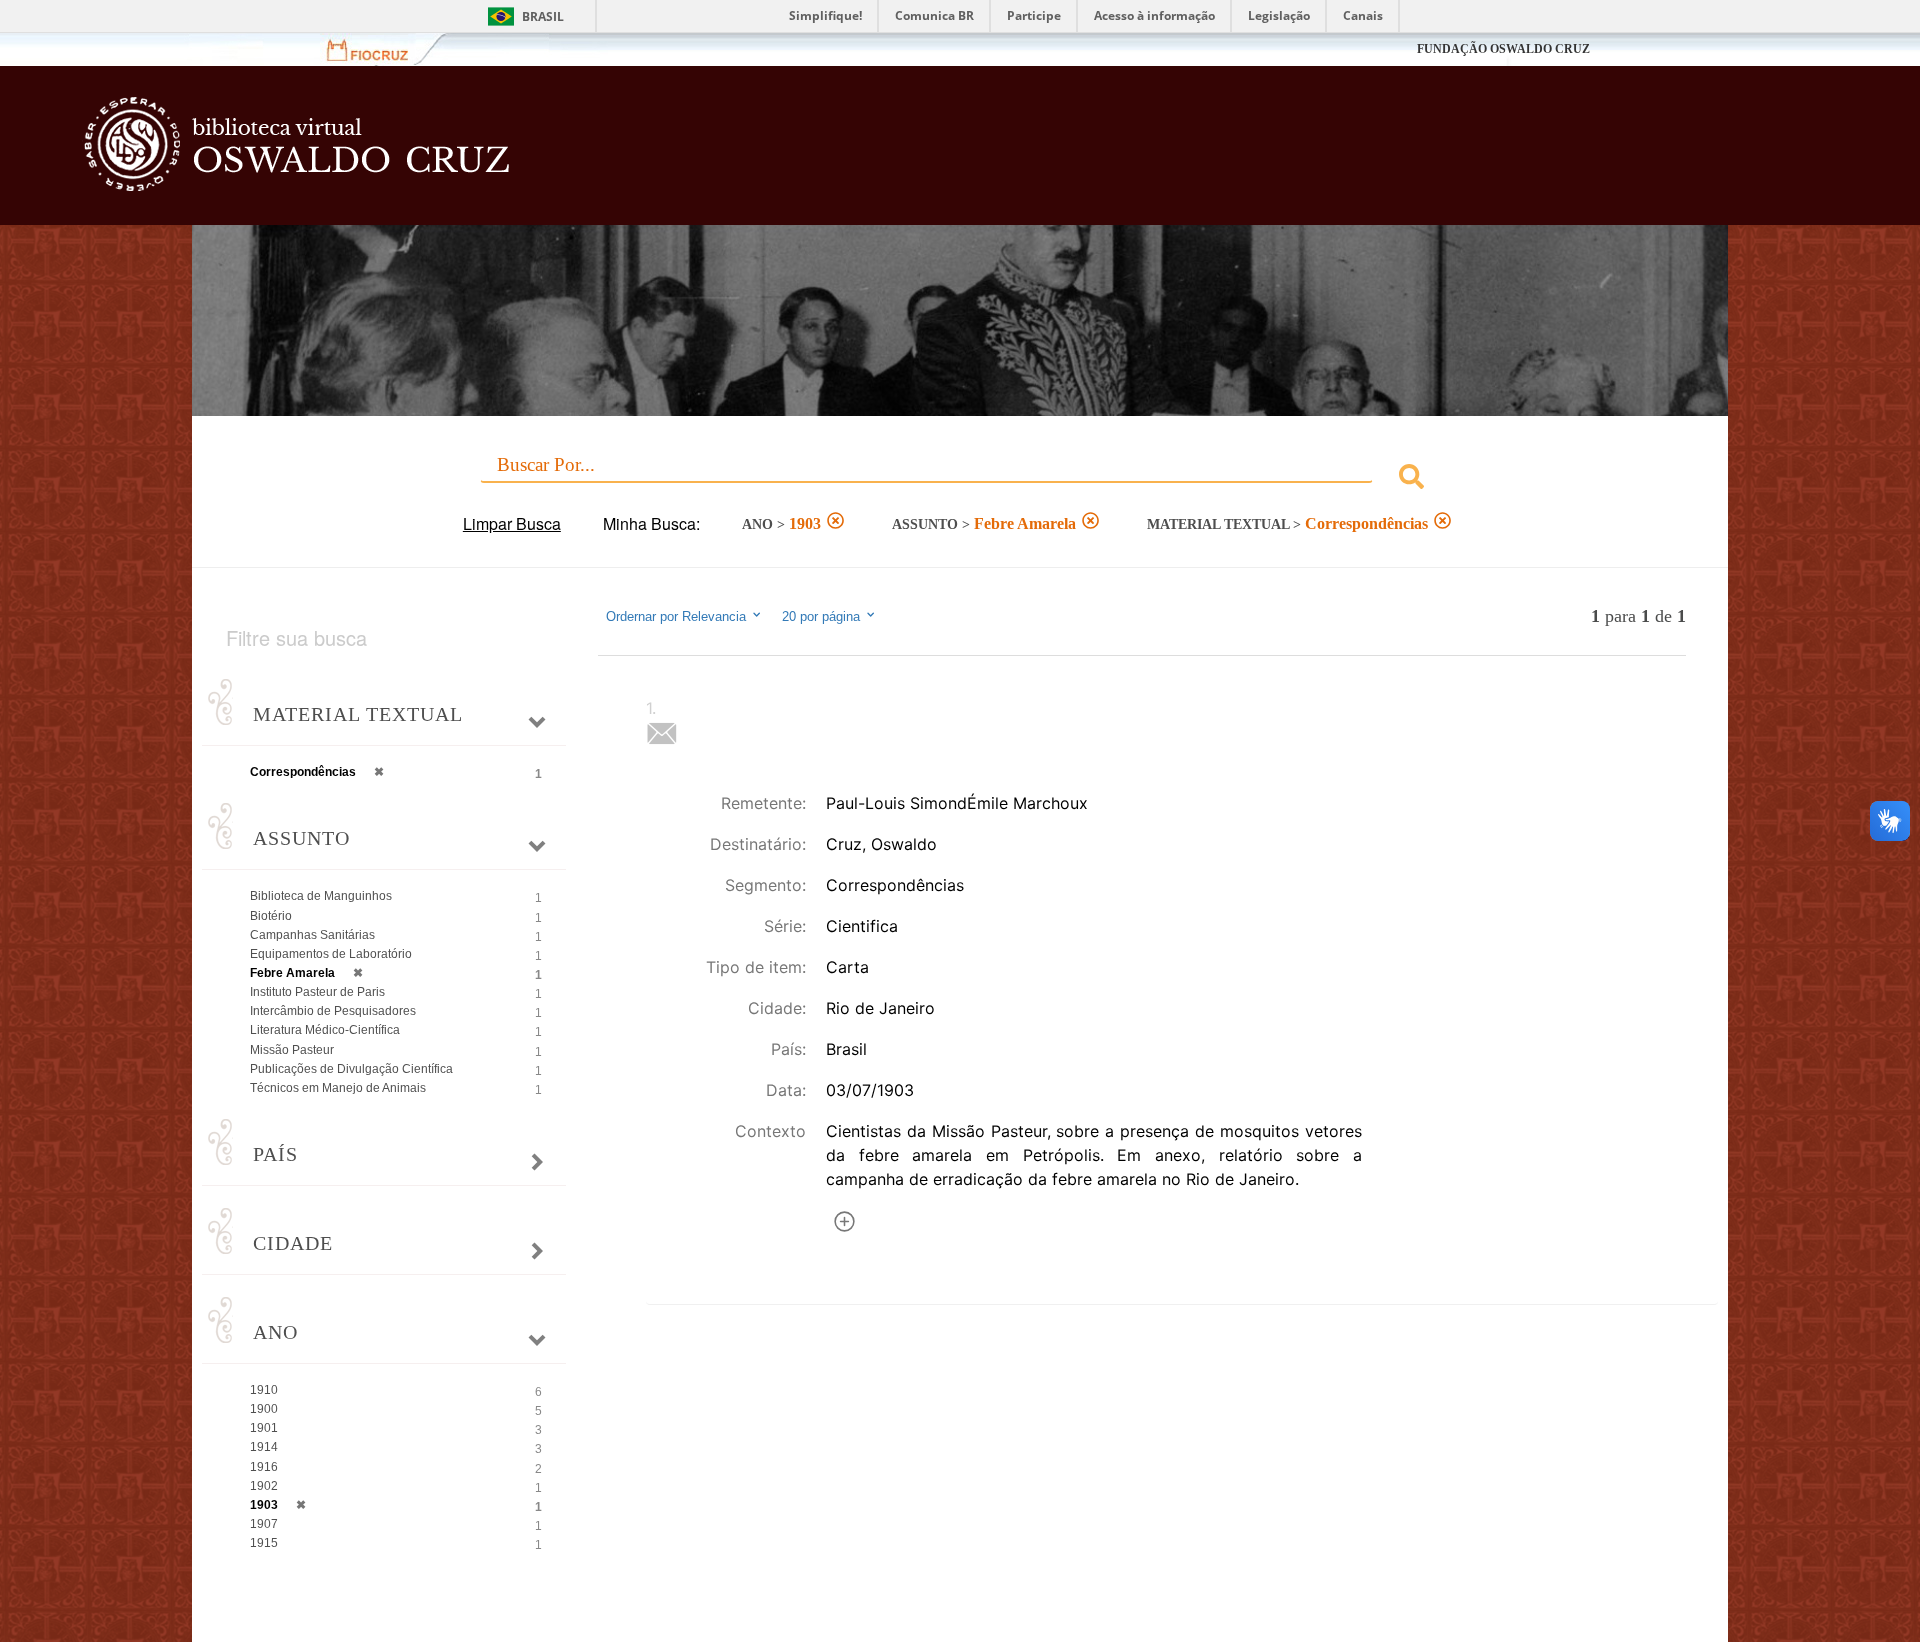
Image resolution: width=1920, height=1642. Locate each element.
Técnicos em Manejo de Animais (338, 1088)
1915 (264, 1543)
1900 (264, 1409)
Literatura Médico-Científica (325, 1030)
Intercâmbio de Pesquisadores (333, 1011)
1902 (264, 1486)
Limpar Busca (512, 523)
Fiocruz (379, 49)
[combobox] (960, 479)
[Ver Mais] (844, 1224)
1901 (264, 1428)
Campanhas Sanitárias (312, 935)
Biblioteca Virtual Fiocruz (816, 155)
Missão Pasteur (292, 1050)
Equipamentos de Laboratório (331, 954)
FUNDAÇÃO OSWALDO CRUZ (1503, 49)
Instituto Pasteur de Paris (317, 992)
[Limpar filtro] (835, 523)
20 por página (823, 616)
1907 (264, 1524)
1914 (264, 1447)
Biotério (271, 916)
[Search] (1411, 479)
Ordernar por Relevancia (676, 616)
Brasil (543, 16)
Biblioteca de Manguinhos (321, 896)
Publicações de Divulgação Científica (351, 1069)
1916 (264, 1467)
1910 (264, 1390)
